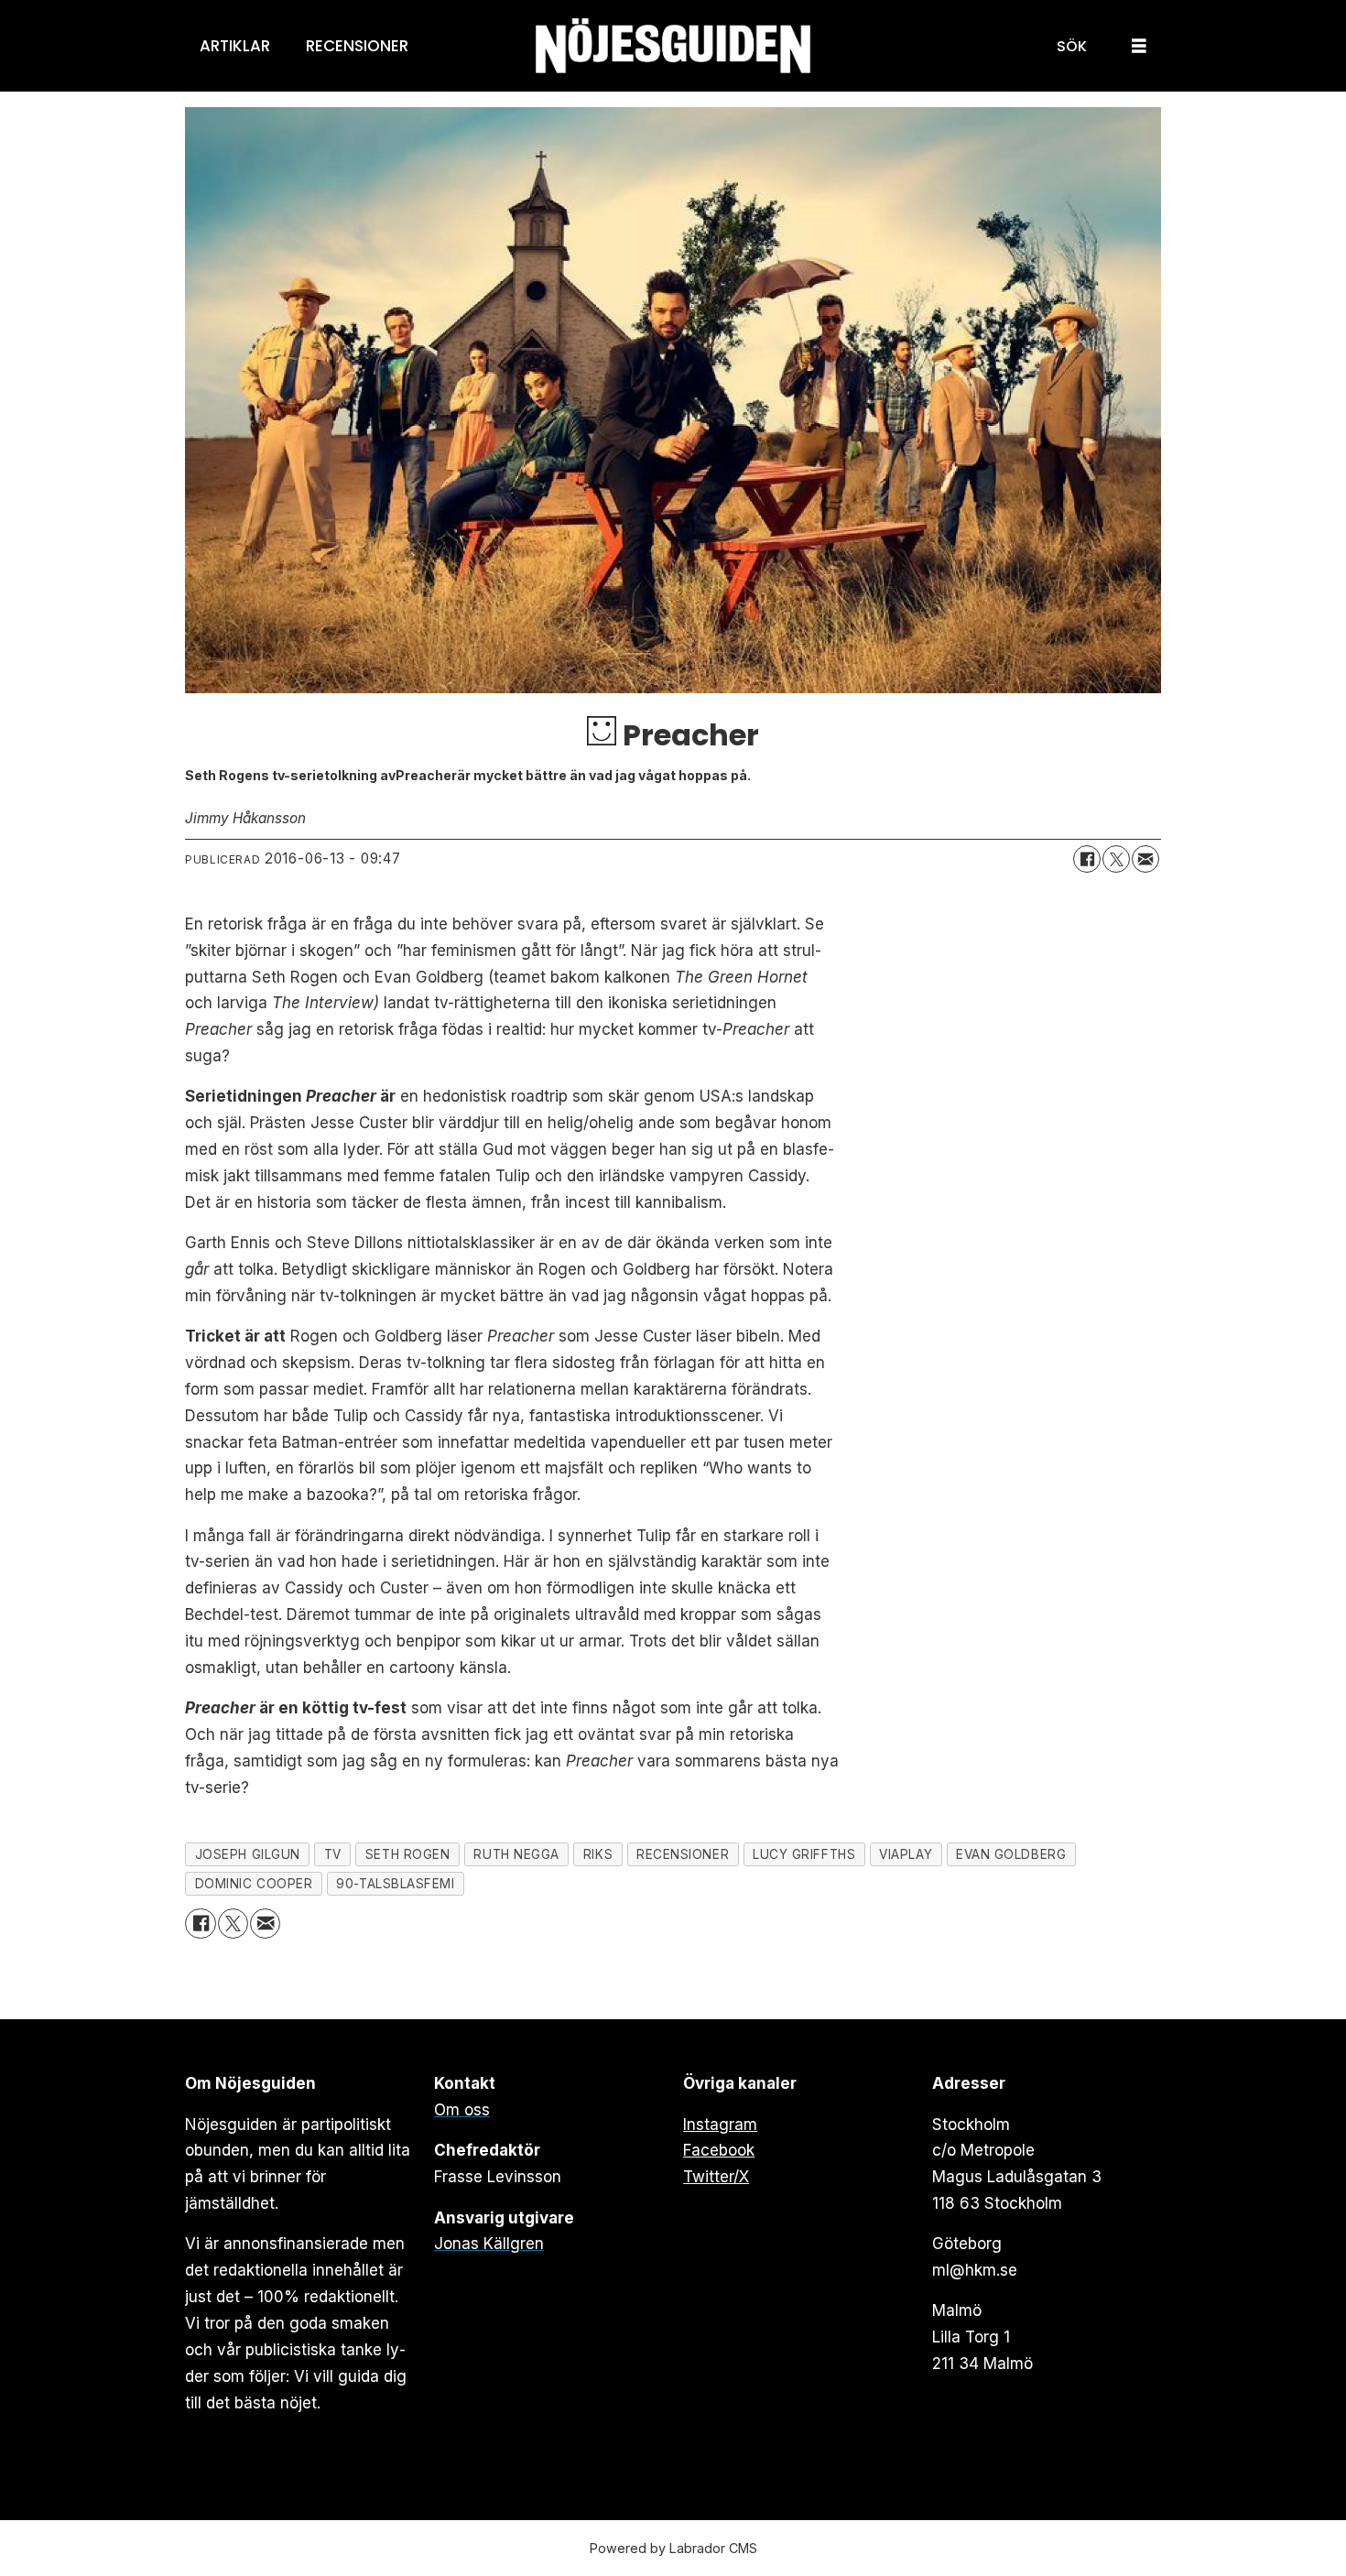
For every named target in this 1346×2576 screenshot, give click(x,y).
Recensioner (357, 46)
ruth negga (516, 1854)
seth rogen (407, 1854)
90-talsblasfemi (395, 1884)
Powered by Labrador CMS (673, 2548)
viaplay (906, 1854)
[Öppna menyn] (1139, 46)
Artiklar (235, 46)
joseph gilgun (248, 1854)
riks (598, 1854)
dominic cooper (254, 1884)
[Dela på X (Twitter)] (1116, 859)
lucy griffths (804, 1854)
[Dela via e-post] (1145, 859)
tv (333, 1854)
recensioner (683, 1854)
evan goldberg (1011, 1854)
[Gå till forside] (673, 46)
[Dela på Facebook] (1087, 859)
